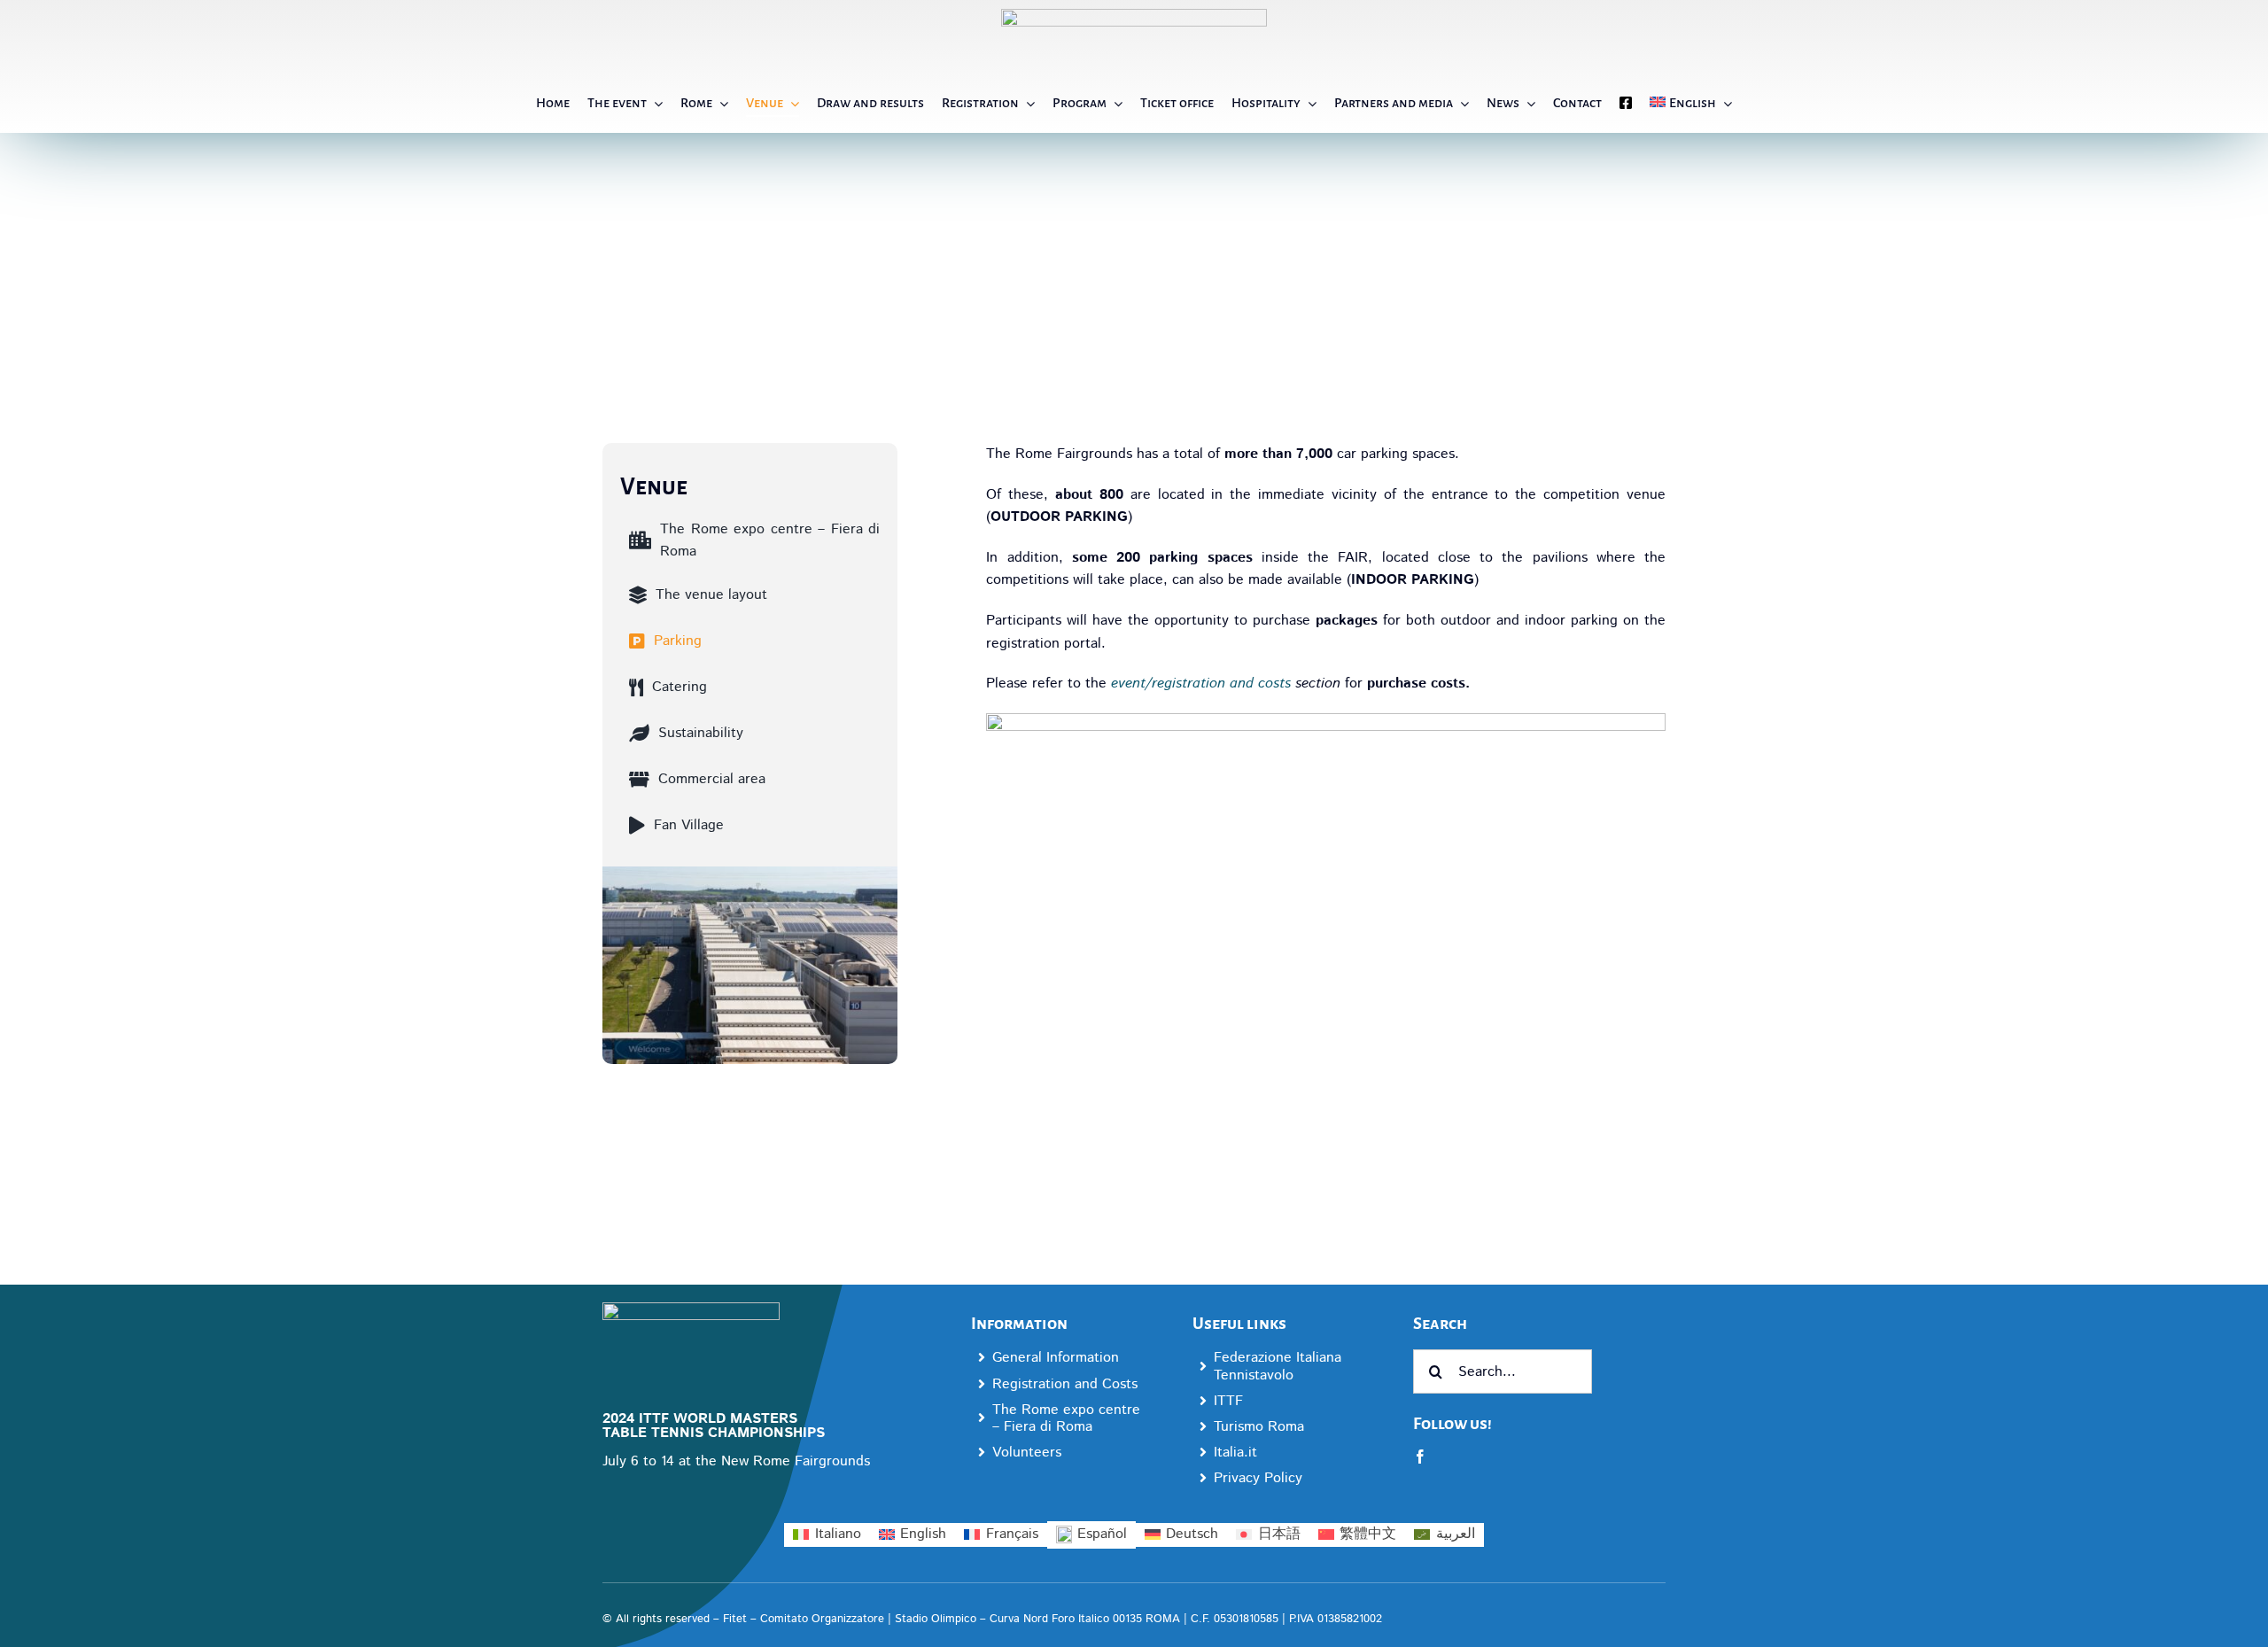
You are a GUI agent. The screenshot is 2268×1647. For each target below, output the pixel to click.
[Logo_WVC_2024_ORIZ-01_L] (1134, 16)
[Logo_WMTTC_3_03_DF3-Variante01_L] (691, 1309)
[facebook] (1420, 1457)
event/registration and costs (1201, 684)
